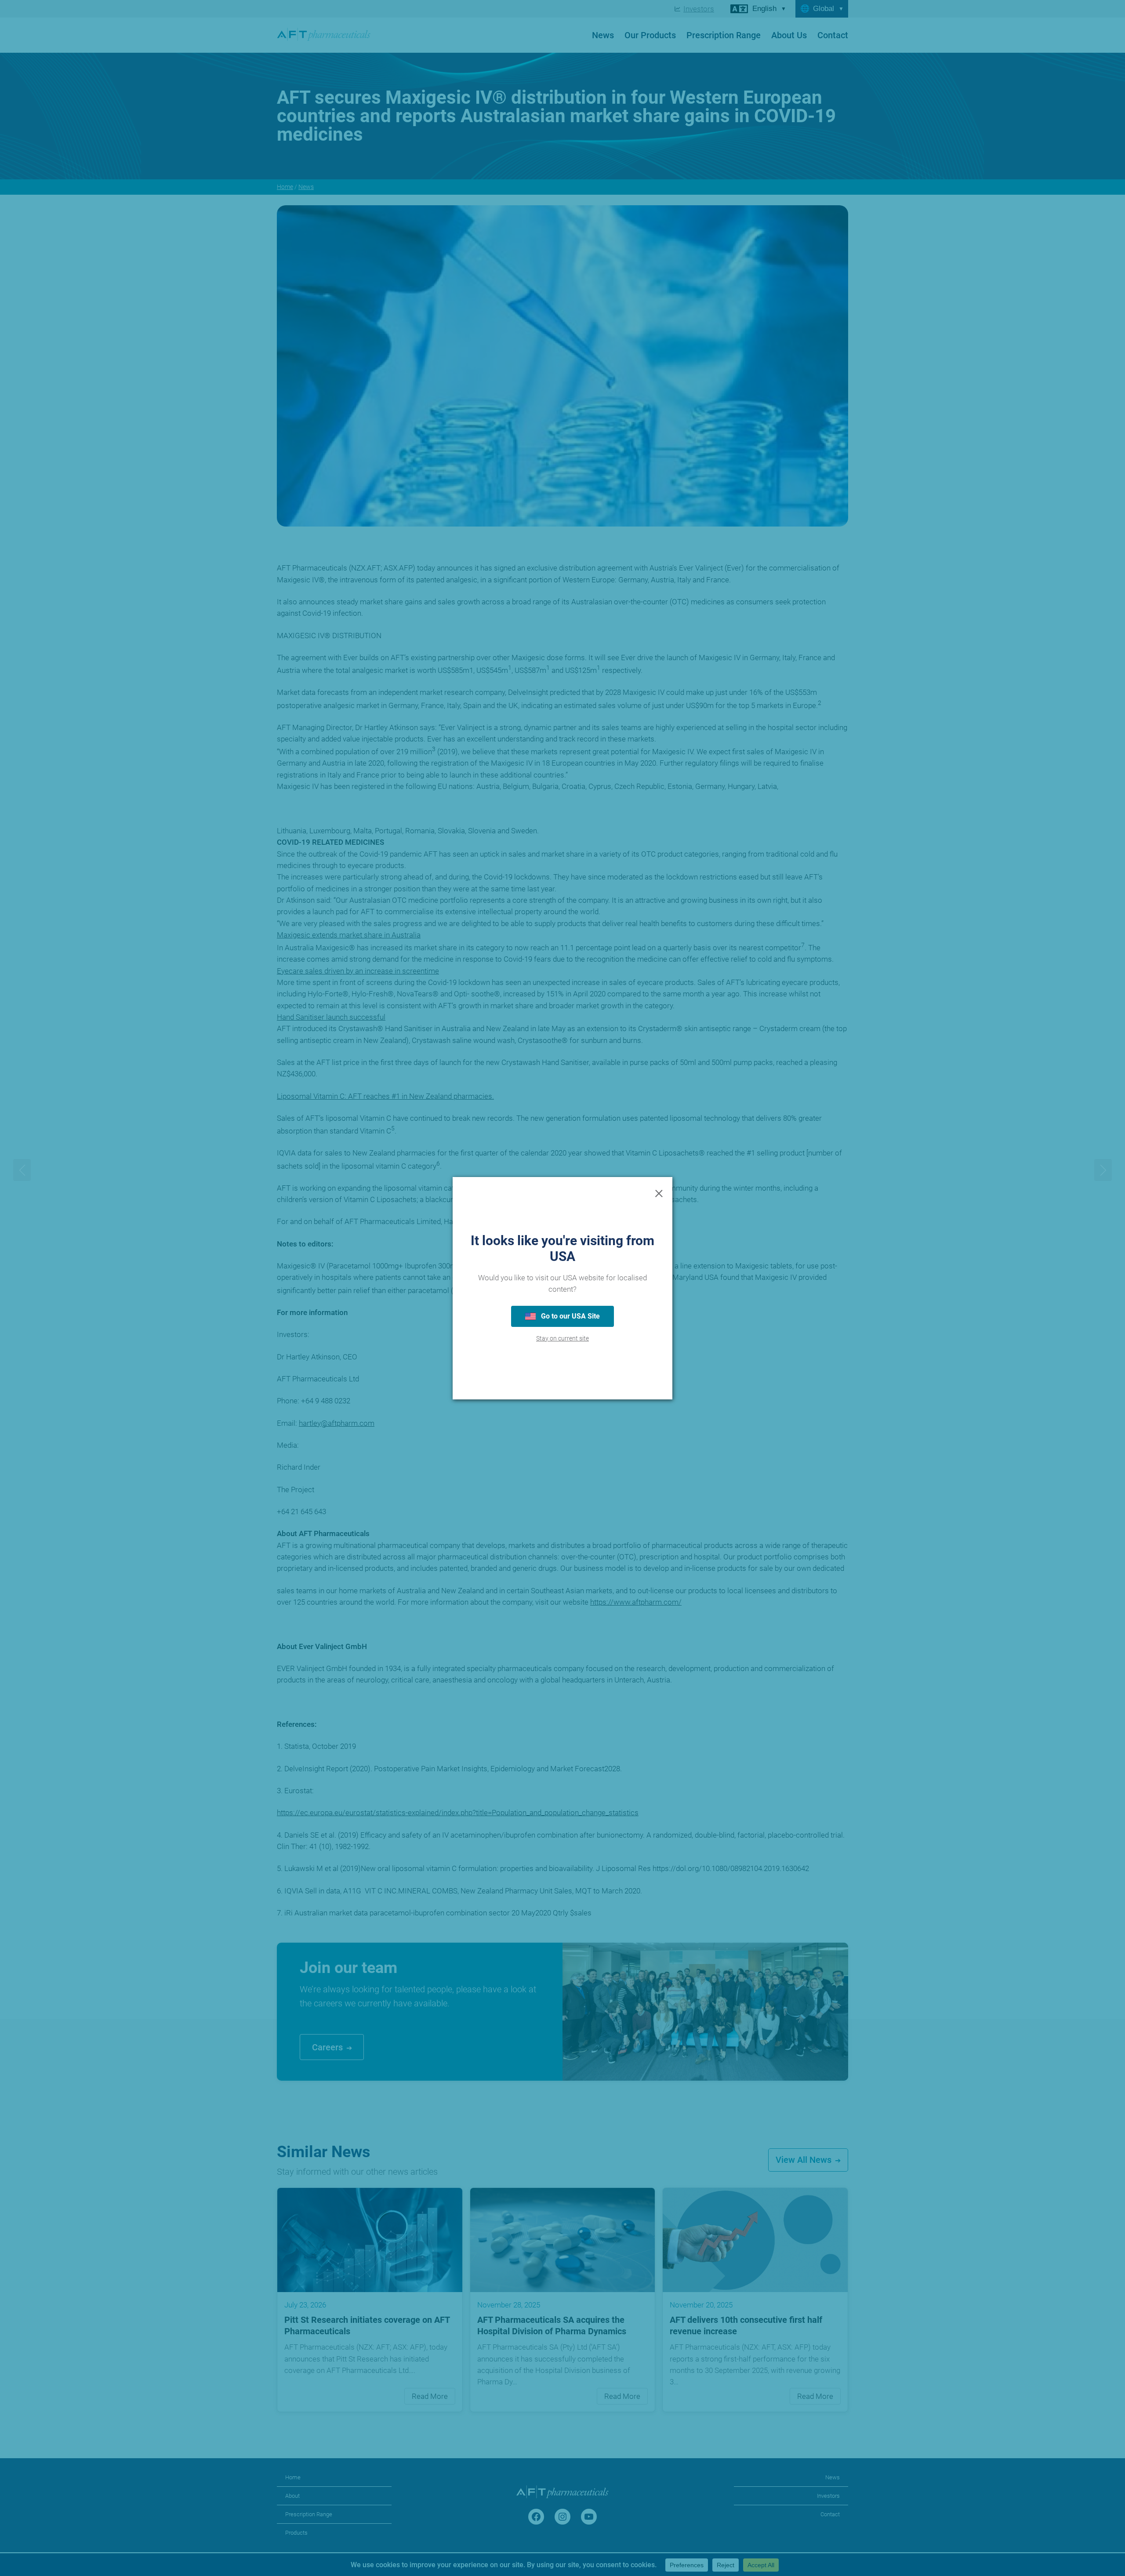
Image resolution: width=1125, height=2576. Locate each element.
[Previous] (22, 1170)
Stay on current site (562, 1339)
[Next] (1103, 1170)
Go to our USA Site (570, 1316)
